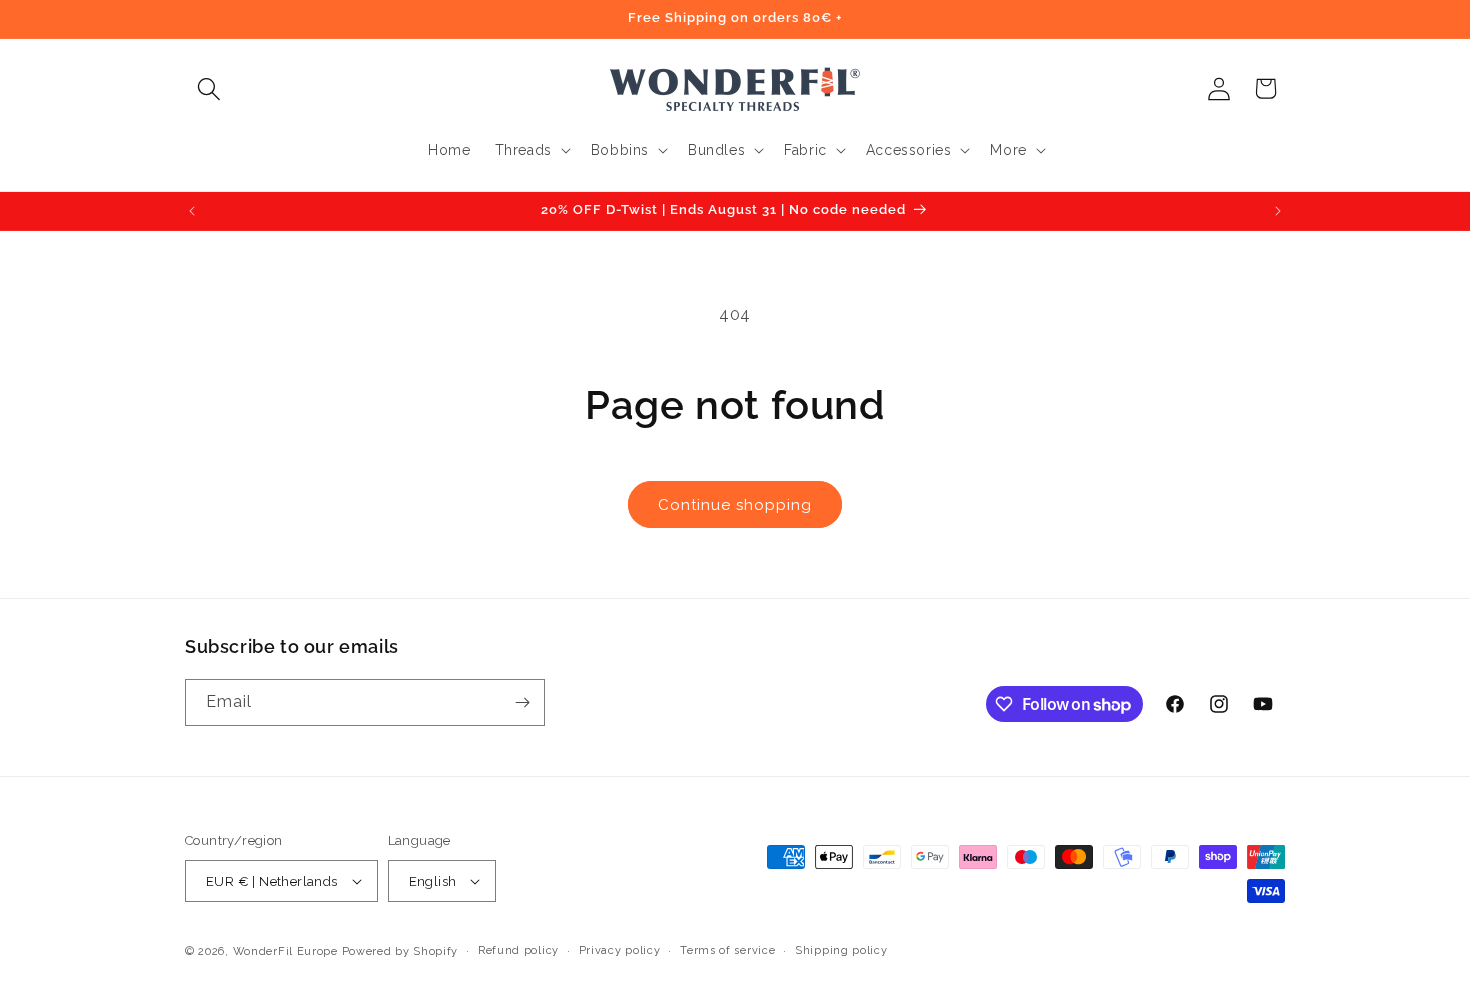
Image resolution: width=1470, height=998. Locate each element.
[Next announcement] (1278, 211)
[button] (208, 88)
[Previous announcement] (192, 211)
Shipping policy (841, 950)
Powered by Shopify (400, 951)
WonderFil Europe (285, 951)
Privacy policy (620, 950)
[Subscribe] (522, 702)
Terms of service (727, 950)
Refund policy (518, 950)
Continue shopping (735, 505)
